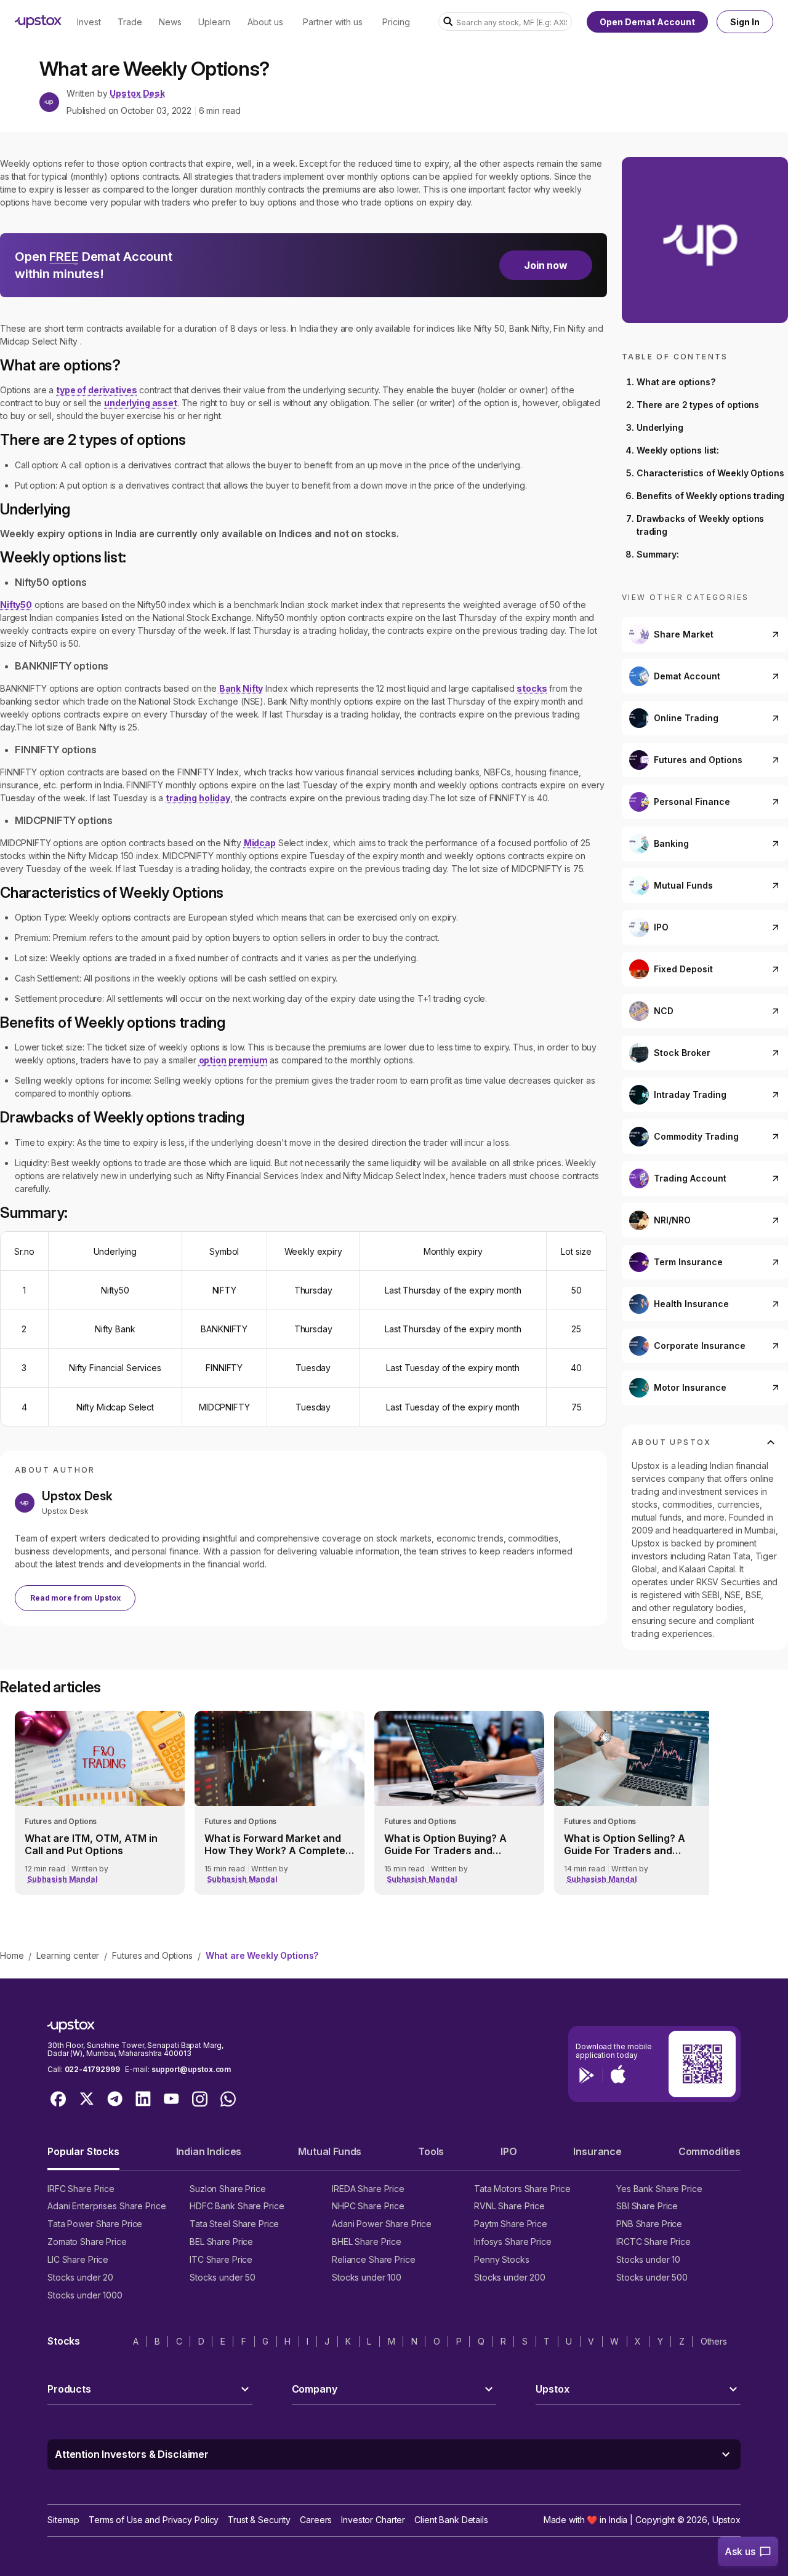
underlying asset (141, 403)
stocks (532, 688)
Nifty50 (16, 605)
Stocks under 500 (652, 2277)
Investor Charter (373, 2520)
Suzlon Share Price (228, 2189)
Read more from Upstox (75, 1598)
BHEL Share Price (367, 2242)
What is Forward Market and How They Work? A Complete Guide (275, 1844)
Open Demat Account (647, 22)
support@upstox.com (191, 2069)
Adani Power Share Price (382, 2224)
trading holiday (198, 798)
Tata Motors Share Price (522, 2189)
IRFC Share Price (81, 2189)
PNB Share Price (649, 2224)
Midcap (260, 843)
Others (714, 2341)
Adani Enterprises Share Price (107, 2206)
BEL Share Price (221, 2242)
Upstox (726, 2520)
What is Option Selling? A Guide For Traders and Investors (625, 1844)
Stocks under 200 (510, 2277)
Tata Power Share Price (95, 2224)
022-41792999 (92, 2069)
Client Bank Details (451, 2520)
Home (12, 1955)
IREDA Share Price (368, 2189)
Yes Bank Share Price (659, 2189)
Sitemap (63, 2520)
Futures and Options (152, 1955)
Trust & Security (259, 2520)
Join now (546, 265)
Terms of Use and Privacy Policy (154, 2520)
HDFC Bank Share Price (237, 2206)
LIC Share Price (78, 2259)
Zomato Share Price (87, 2242)
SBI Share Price (647, 2206)
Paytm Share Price (511, 2224)
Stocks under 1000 (85, 2295)
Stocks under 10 (648, 2259)
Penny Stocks (502, 2259)
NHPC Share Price (368, 2206)
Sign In (745, 22)
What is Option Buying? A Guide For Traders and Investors (445, 1844)
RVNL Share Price (509, 2206)
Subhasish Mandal (62, 1879)
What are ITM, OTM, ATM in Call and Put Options (91, 1844)
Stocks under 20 (80, 2277)
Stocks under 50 (223, 2277)
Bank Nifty (241, 688)
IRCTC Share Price (653, 2242)
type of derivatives (96, 390)
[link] (100, 1803)
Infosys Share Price (513, 2242)
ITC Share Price (221, 2259)
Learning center (68, 1955)
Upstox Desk (137, 94)
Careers (316, 2520)
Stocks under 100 (367, 2277)
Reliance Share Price (374, 2259)
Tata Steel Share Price (234, 2224)
